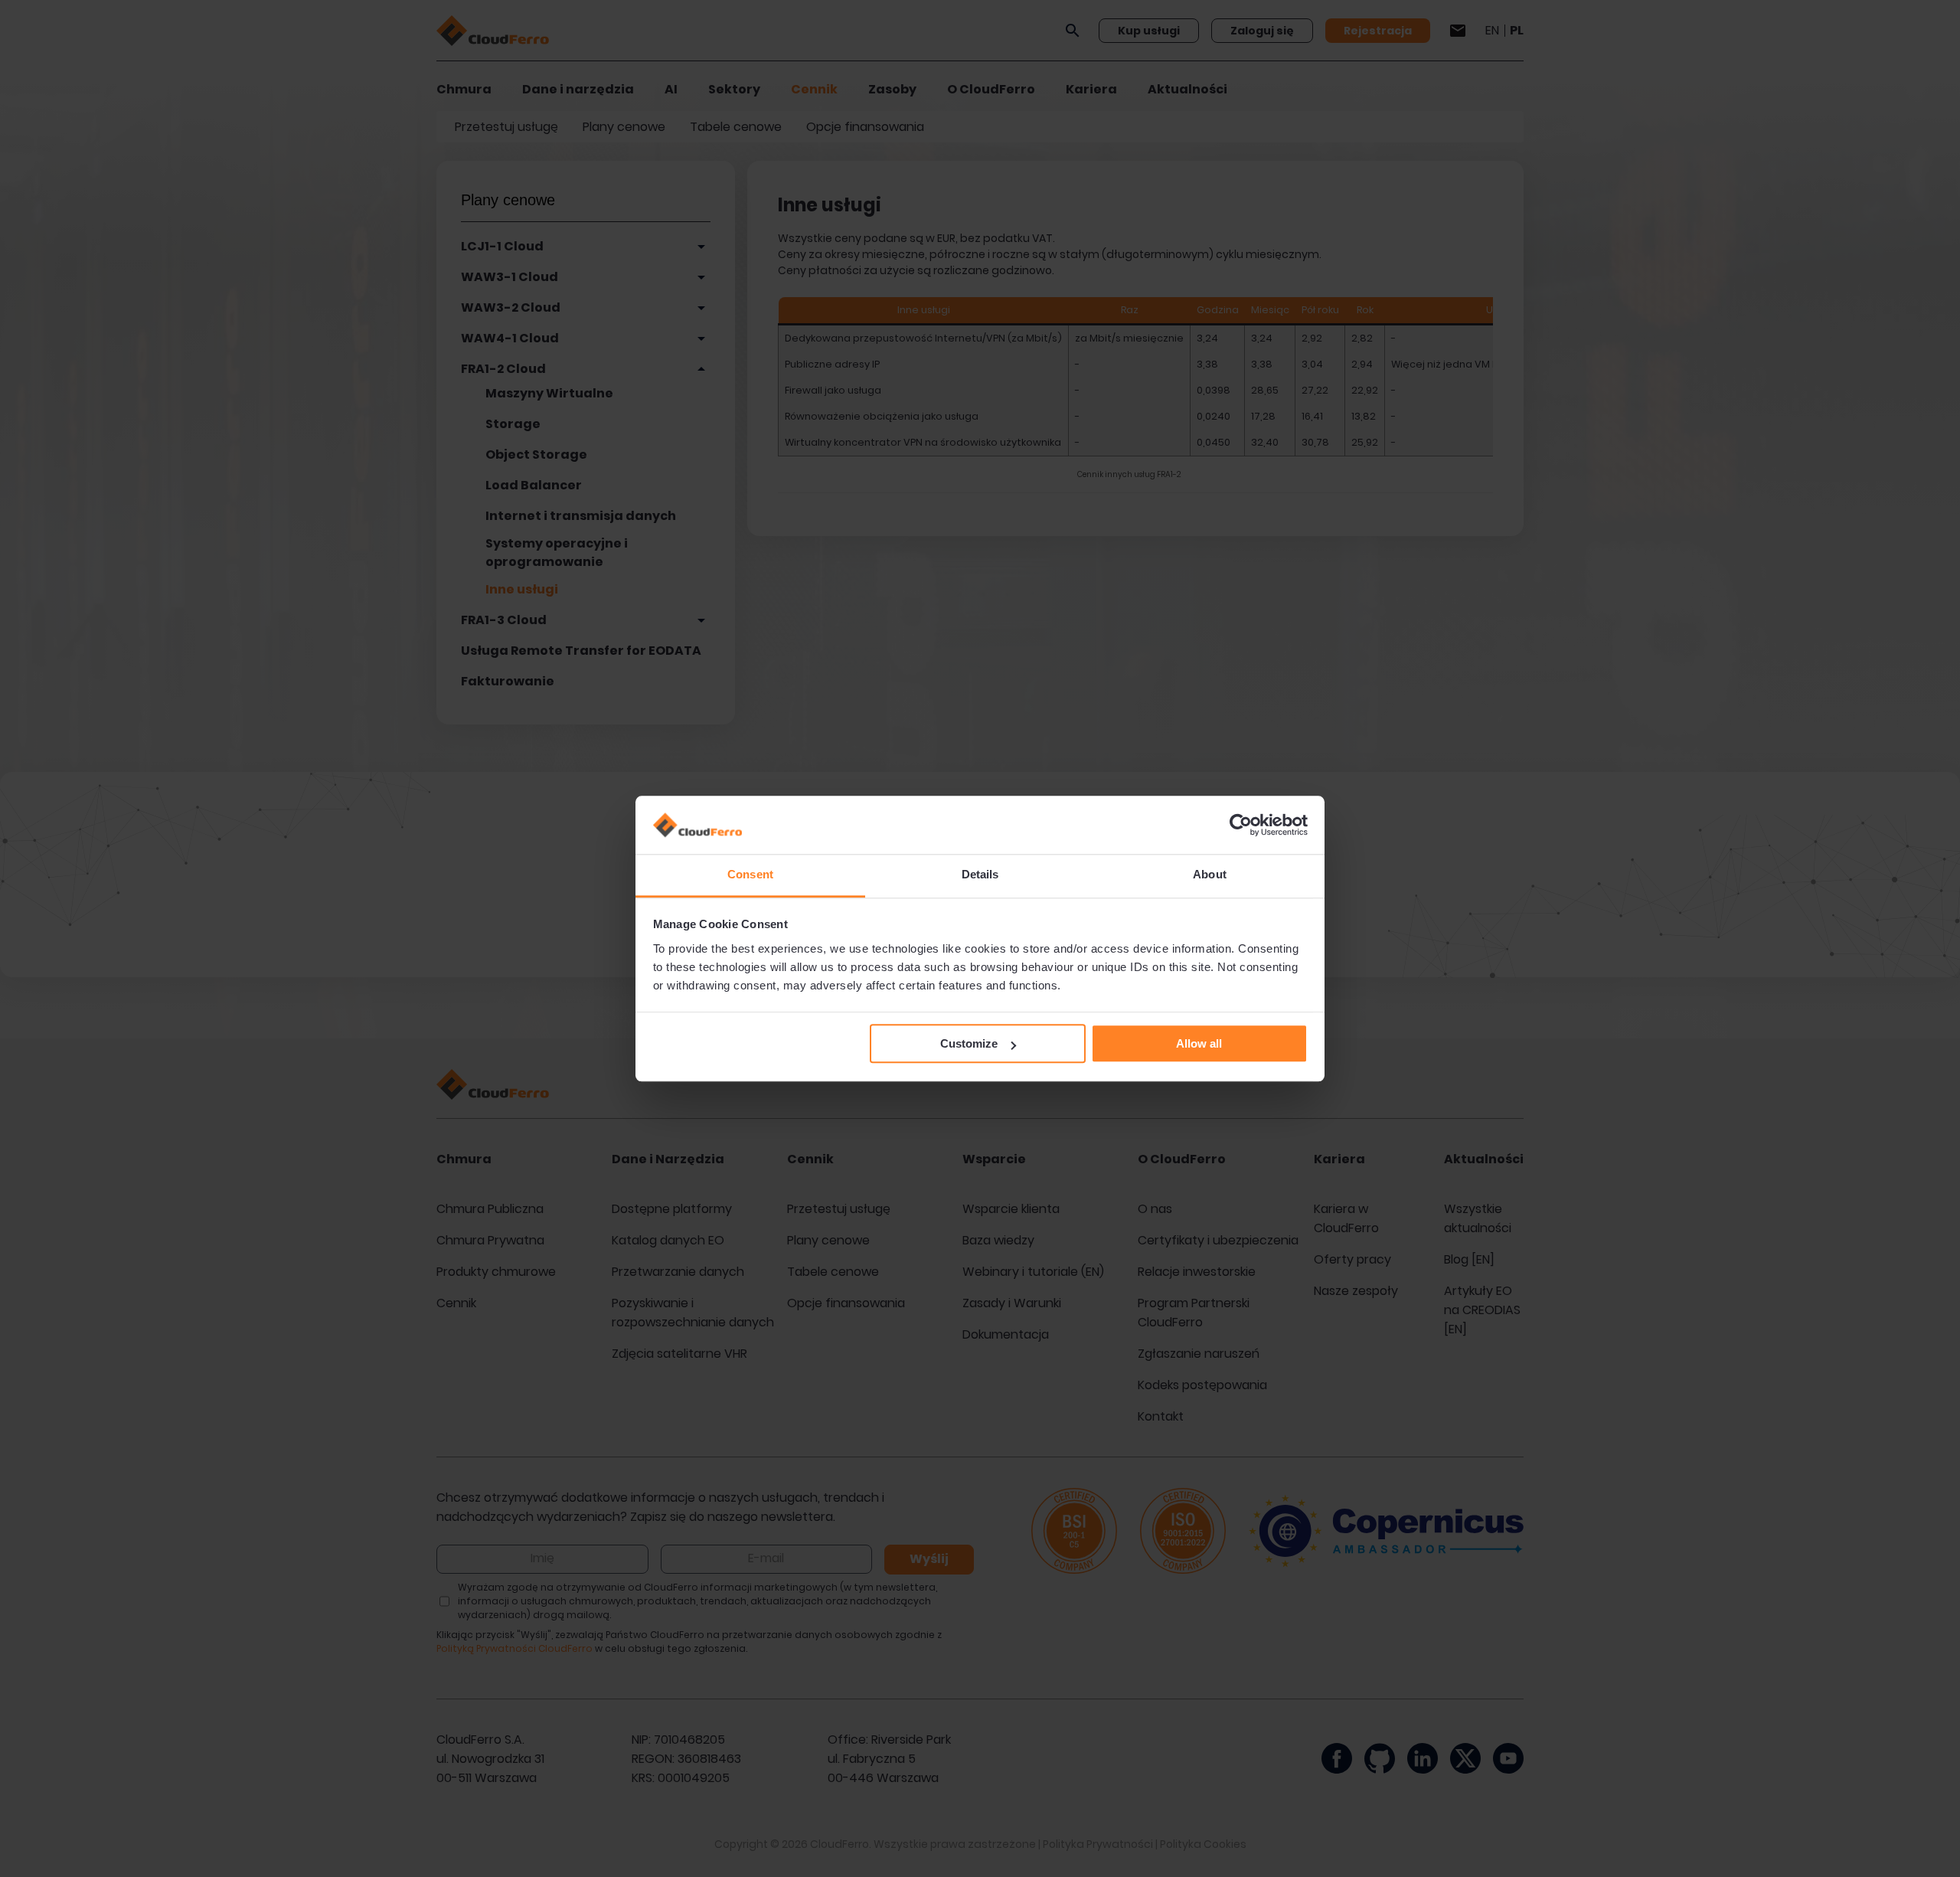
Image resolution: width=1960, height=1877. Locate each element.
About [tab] (1210, 875)
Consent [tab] (750, 875)
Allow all (1199, 1044)
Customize (969, 1044)
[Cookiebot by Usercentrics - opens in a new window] (1241, 825)
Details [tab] (980, 875)
